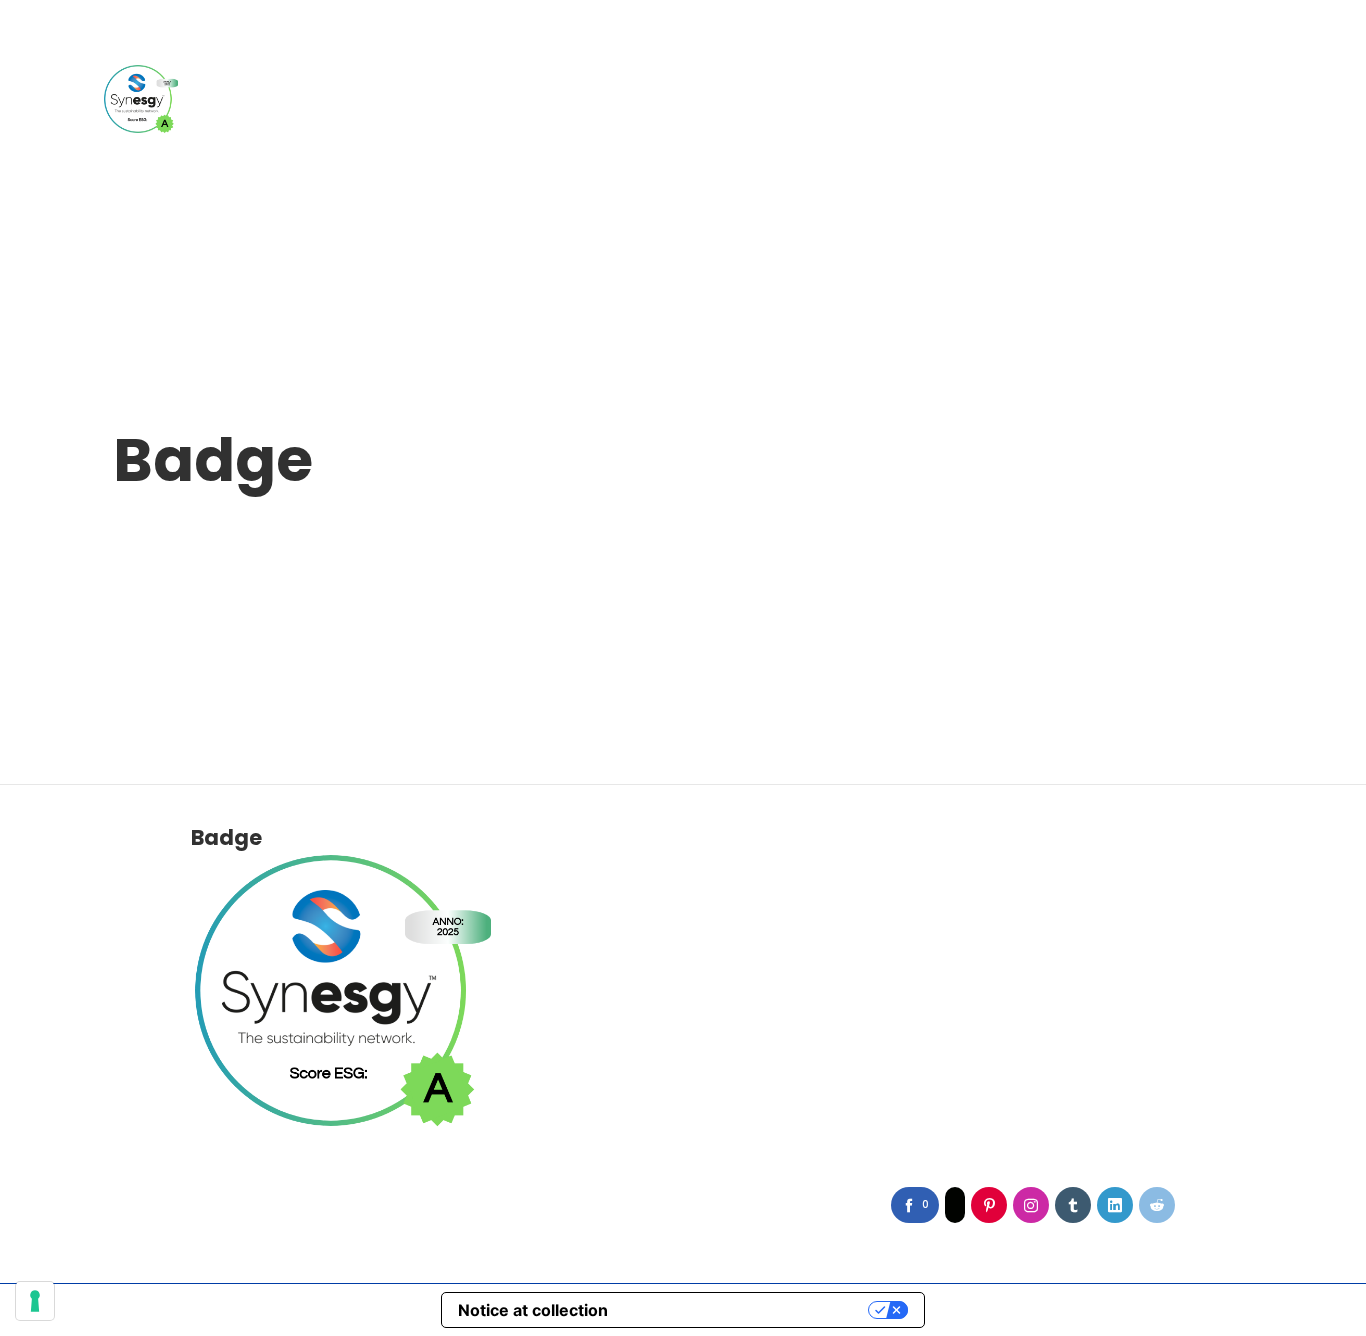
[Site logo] (140, 99)
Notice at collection (533, 1310)
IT (1213, 43)
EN (1246, 43)
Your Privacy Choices (748, 1310)
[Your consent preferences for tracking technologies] (35, 1301)
